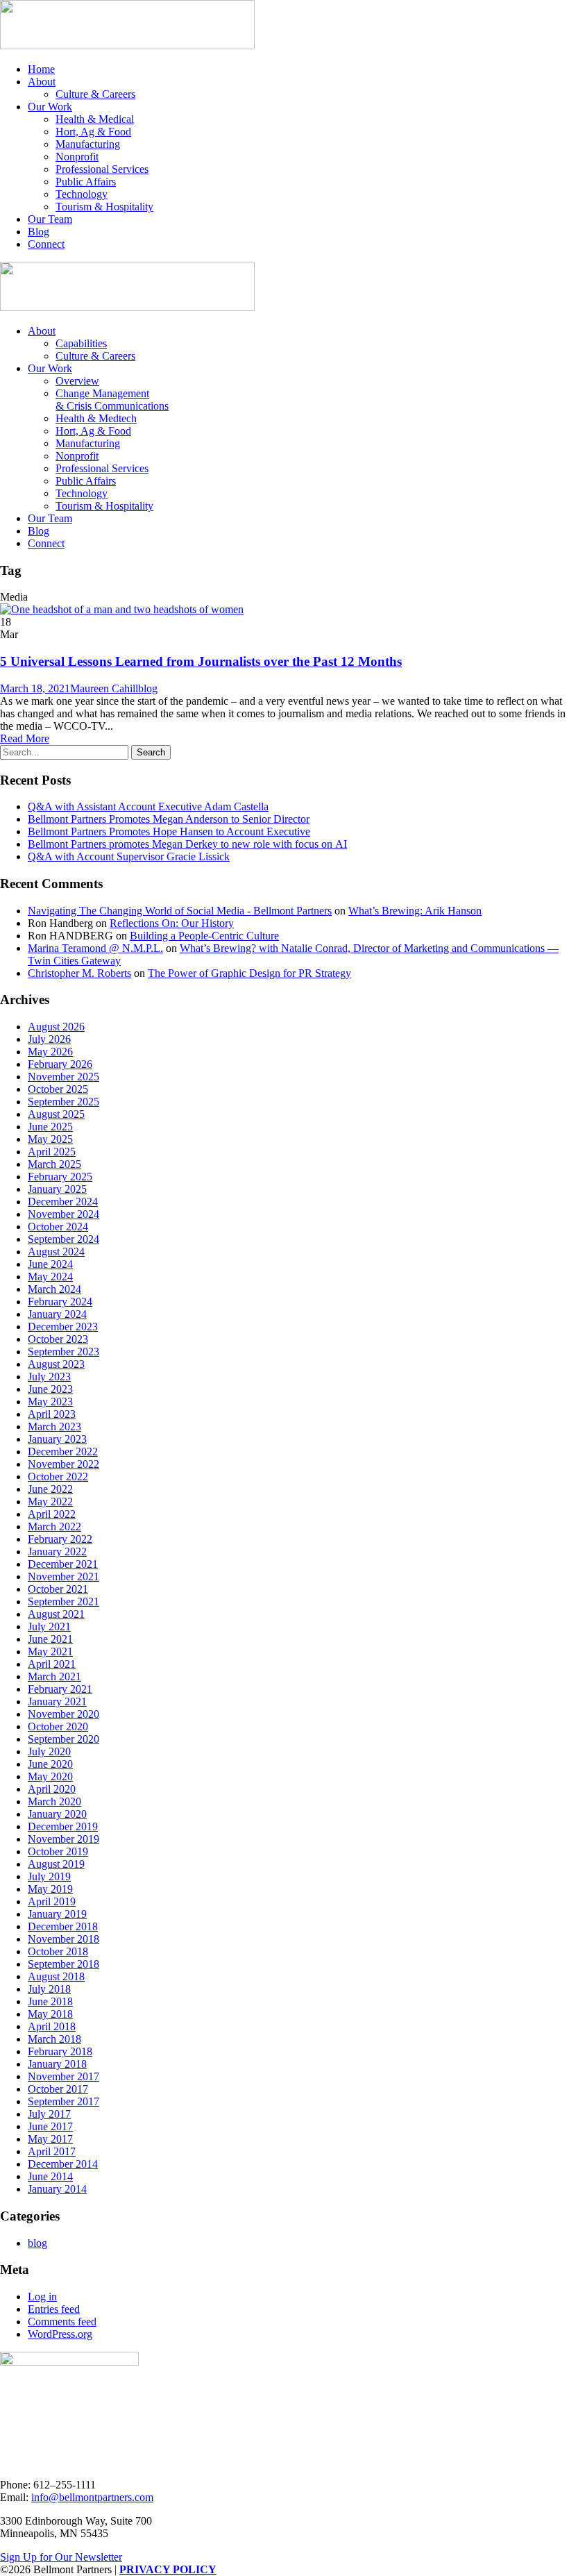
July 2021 (49, 1626)
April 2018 (52, 2026)
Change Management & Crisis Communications (112, 400)
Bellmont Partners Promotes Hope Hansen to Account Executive (169, 831)
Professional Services (102, 169)
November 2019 (63, 1839)
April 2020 (52, 1789)
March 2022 (54, 1527)
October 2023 (58, 1339)
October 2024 (58, 1227)
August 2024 (56, 1252)
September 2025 (63, 1102)
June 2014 (50, 2176)
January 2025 (57, 1189)
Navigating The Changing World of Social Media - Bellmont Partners (180, 911)
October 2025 (58, 1089)
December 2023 (63, 1327)
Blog (39, 232)
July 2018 (49, 1989)
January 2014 (57, 2189)
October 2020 (58, 1726)
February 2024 (60, 1302)
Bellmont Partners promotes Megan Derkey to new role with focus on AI (187, 844)
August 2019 (56, 1864)
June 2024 (50, 1264)
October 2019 (58, 1851)
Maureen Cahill (104, 688)
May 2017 (50, 2139)
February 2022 (60, 1539)
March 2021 (54, 1676)
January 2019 (57, 1914)
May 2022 (50, 1502)
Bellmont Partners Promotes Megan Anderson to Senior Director (169, 819)
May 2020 (50, 1776)
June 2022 (50, 1489)
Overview (77, 381)
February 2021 (60, 1689)
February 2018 (60, 2051)
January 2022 (57, 1552)
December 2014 (63, 2164)
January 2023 (57, 1439)
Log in (42, 2297)
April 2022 (52, 1514)
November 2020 (63, 1714)
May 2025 (50, 1139)
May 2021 (50, 1651)
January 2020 (57, 1814)
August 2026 (56, 1027)
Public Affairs (86, 182)
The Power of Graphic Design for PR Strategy (249, 973)
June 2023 (50, 1389)
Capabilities (81, 343)
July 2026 (49, 1039)
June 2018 (50, 2001)
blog (148, 688)
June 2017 (50, 2126)
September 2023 (63, 1352)
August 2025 (56, 1114)
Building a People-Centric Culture (204, 936)
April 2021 (52, 1664)
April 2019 (52, 1901)
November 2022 (63, 1464)
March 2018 (54, 2039)
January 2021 (57, 1701)
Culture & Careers (95, 94)
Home (41, 69)
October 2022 (58, 1477)
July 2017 (49, 2114)
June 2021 (50, 1639)
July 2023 (49, 1377)
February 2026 (60, 1064)
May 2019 (50, 1889)
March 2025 (54, 1164)
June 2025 (50, 1127)
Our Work (50, 107)
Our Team (50, 219)
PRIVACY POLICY (168, 2569)
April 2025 (52, 1152)
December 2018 (63, 1926)
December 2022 (63, 1452)
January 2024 (57, 1314)
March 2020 (54, 1801)
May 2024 (50, 1277)
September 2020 (63, 1739)
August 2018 (56, 1976)
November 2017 (63, 2076)
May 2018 (50, 2014)
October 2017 (58, 2089)
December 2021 (63, 1564)
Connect (46, 244)
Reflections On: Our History (172, 923)
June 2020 (50, 1764)
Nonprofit (77, 157)
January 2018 (57, 2064)
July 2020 (49, 1751)
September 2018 (63, 1964)
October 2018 (58, 1951)
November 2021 (63, 1576)
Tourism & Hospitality (104, 207)
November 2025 (63, 1077)
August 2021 (56, 1614)
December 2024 (63, 1202)
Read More (25, 738)
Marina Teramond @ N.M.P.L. (95, 948)
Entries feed (54, 2309)
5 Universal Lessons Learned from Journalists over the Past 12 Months (201, 661)
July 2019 (49, 1876)
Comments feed (62, 2322)
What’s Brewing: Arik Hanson (415, 911)
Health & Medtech (96, 418)
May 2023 (50, 1402)
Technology (82, 194)
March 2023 (54, 1427)
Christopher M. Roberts (79, 973)
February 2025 (60, 1177)
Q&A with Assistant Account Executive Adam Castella (148, 806)
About (42, 82)
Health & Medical (95, 119)
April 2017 (52, 2151)
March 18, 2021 (35, 688)
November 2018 (63, 1939)
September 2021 (63, 1601)
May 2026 (50, 1052)
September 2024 (63, 1239)
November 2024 (63, 1214)
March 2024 (54, 1289)
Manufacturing (88, 144)
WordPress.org (60, 2334)
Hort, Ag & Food (93, 132)
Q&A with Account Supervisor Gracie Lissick (129, 856)
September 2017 (63, 2101)
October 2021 (58, 1589)
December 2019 (63, 1826)
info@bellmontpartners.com (92, 2497)
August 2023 (56, 1364)
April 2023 (52, 1414)
